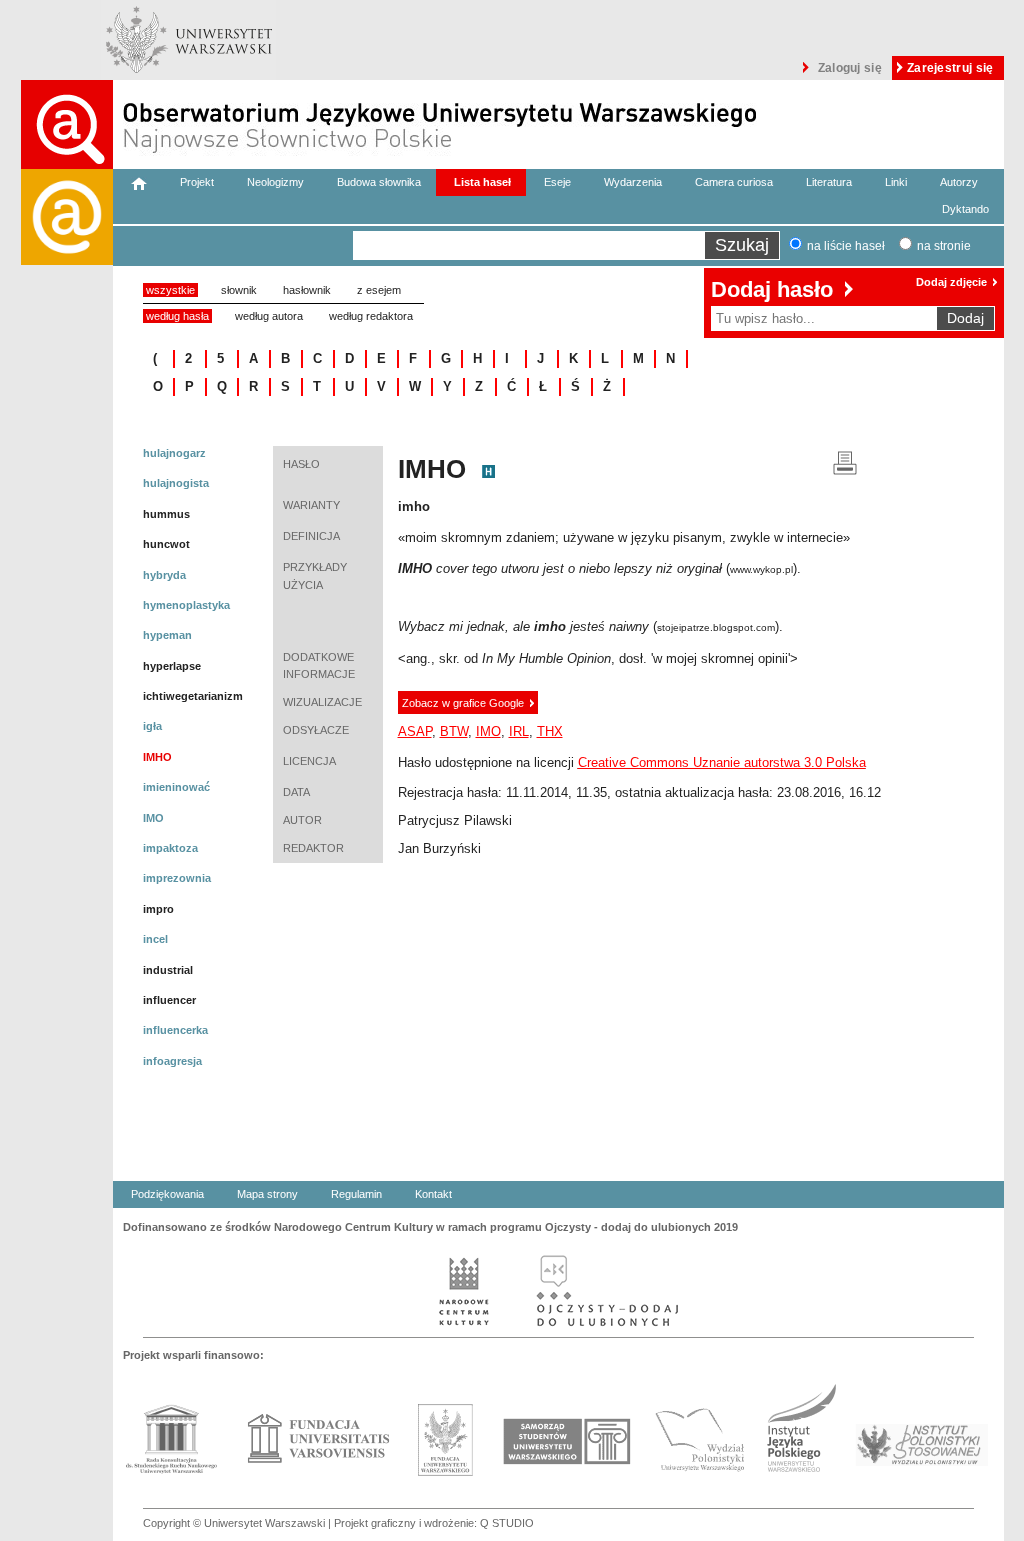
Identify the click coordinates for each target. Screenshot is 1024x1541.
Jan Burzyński (439, 848)
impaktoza (170, 848)
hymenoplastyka (186, 605)
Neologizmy (275, 182)
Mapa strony (267, 1194)
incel (155, 939)
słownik (239, 290)
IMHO (157, 757)
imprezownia (177, 878)
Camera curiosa (734, 182)
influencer (169, 1000)
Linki (896, 182)
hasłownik (307, 290)
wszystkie (170, 290)
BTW (454, 731)
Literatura (829, 182)
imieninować (176, 787)
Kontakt (433, 1194)
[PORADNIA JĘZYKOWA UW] (67, 855)
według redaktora (371, 316)
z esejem (379, 290)
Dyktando (965, 209)
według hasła (177, 316)
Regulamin (356, 1194)
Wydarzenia (633, 182)
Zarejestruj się (950, 68)
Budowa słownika (379, 182)
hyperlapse (172, 666)
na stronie (944, 246)
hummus (166, 514)
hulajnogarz (174, 453)
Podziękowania (167, 1194)
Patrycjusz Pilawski (455, 820)
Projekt (197, 182)
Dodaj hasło (772, 289)
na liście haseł (846, 246)
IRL (519, 731)
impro (158, 909)
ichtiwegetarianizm (193, 696)
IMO (153, 818)
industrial (168, 970)
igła (152, 726)
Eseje (557, 182)
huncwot (166, 544)
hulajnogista (176, 483)
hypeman (167, 635)
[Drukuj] (845, 461)
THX (550, 731)
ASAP (415, 731)
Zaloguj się (850, 68)
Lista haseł (482, 182)
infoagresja (172, 1061)
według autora (269, 316)
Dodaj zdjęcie (951, 282)
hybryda (164, 575)
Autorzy (959, 182)
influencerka (175, 1030)
